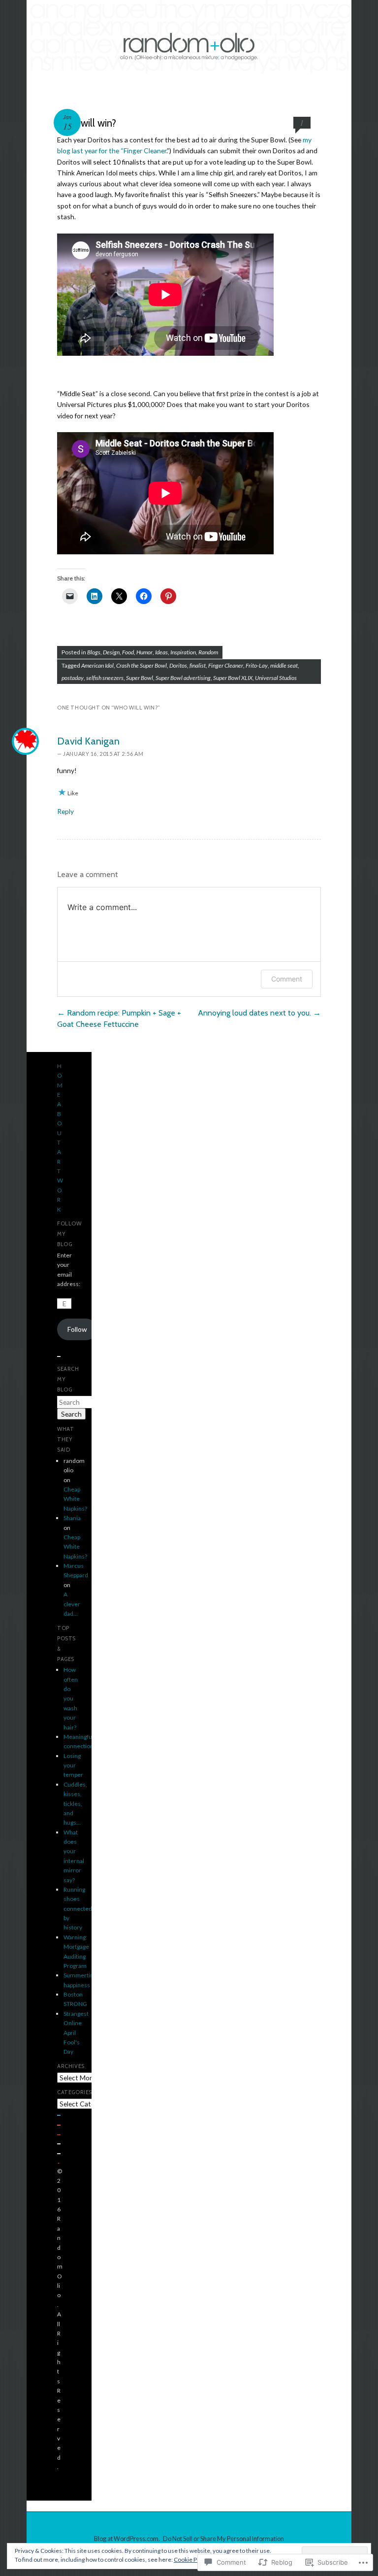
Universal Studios (276, 678)
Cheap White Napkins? (75, 1499)
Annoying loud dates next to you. (259, 1013)
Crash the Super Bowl (142, 665)
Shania (72, 1518)
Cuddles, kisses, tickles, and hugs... (75, 1804)
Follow (77, 1329)
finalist (198, 665)
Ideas (161, 652)
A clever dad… (72, 1604)
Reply (65, 811)
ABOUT (60, 1123)
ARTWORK (60, 1180)
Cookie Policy (191, 2559)
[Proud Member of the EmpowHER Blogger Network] (59, 2161)
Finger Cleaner (226, 665)
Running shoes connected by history (78, 1909)
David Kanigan (88, 741)
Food (128, 652)
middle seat (284, 665)
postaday (73, 678)
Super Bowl (140, 678)
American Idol (97, 665)
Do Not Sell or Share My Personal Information (223, 2539)
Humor (144, 652)
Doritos (178, 665)
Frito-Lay (257, 665)
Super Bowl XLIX (233, 678)
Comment (287, 979)
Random (208, 652)
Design (111, 652)
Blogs (94, 652)
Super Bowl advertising (183, 678)
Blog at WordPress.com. (127, 2539)
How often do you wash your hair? (71, 1698)
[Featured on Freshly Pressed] (59, 2114)
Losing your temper (73, 1765)
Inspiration (183, 652)
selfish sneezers (105, 678)
